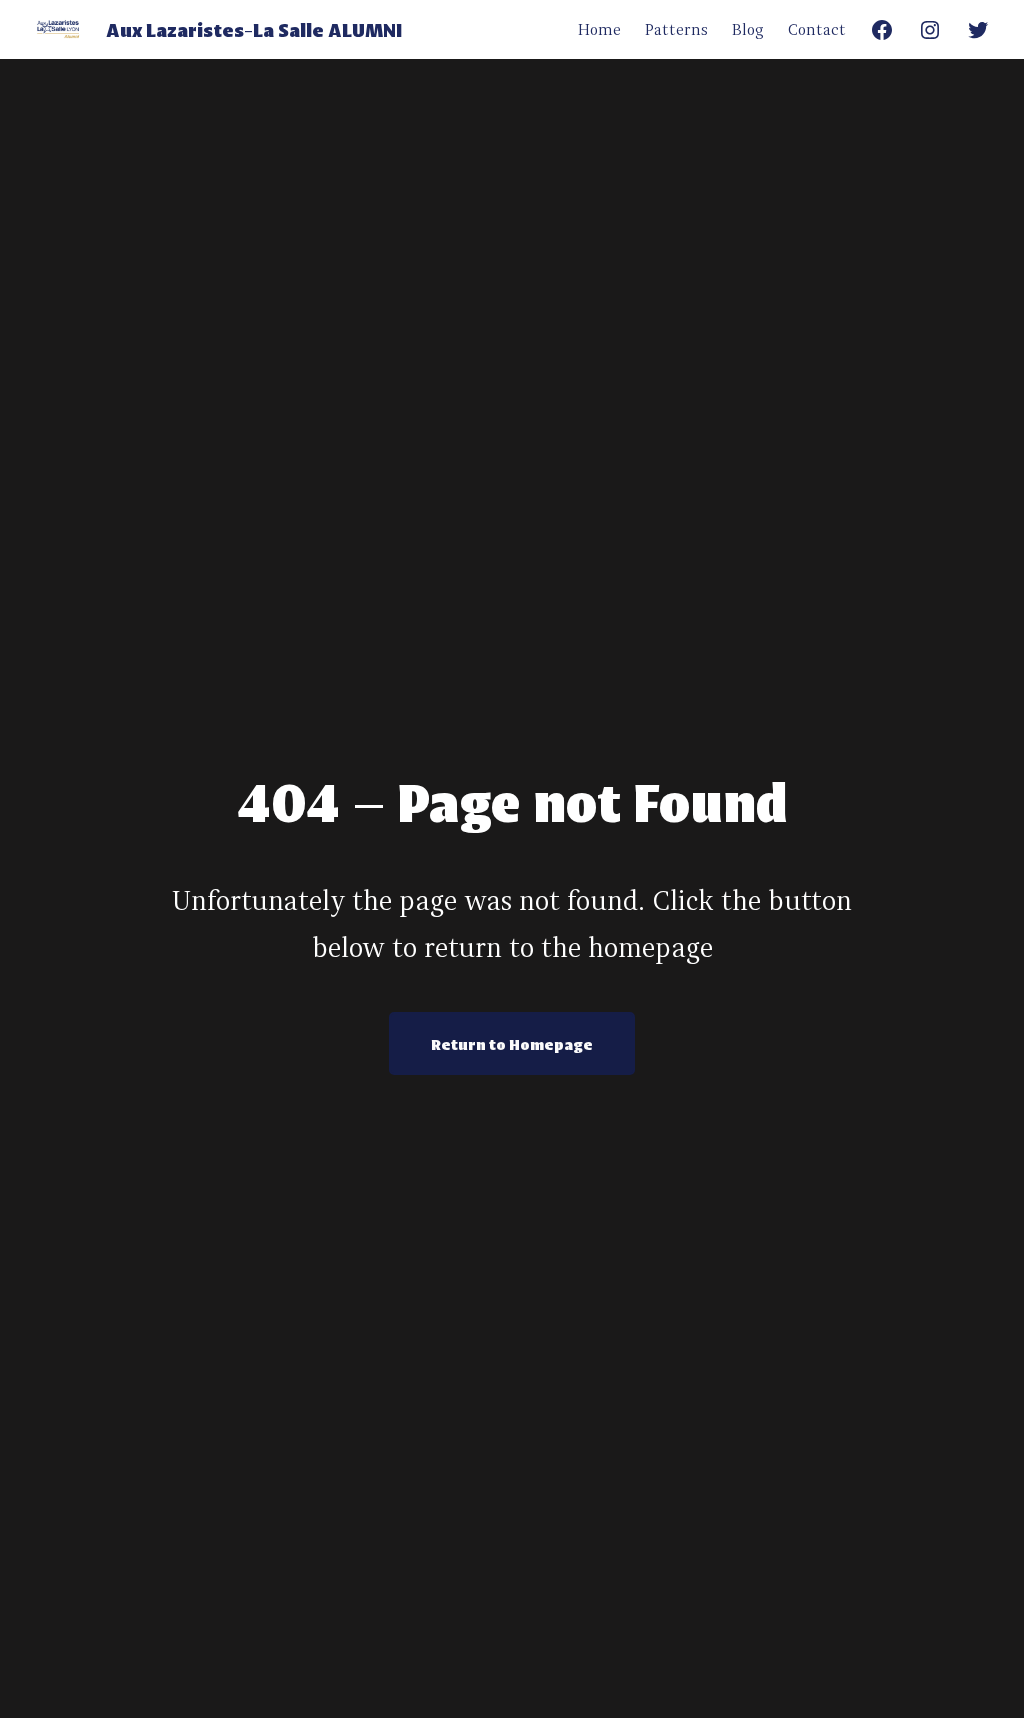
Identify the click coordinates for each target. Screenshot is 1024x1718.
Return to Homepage (512, 1043)
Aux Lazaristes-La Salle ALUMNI (254, 29)
